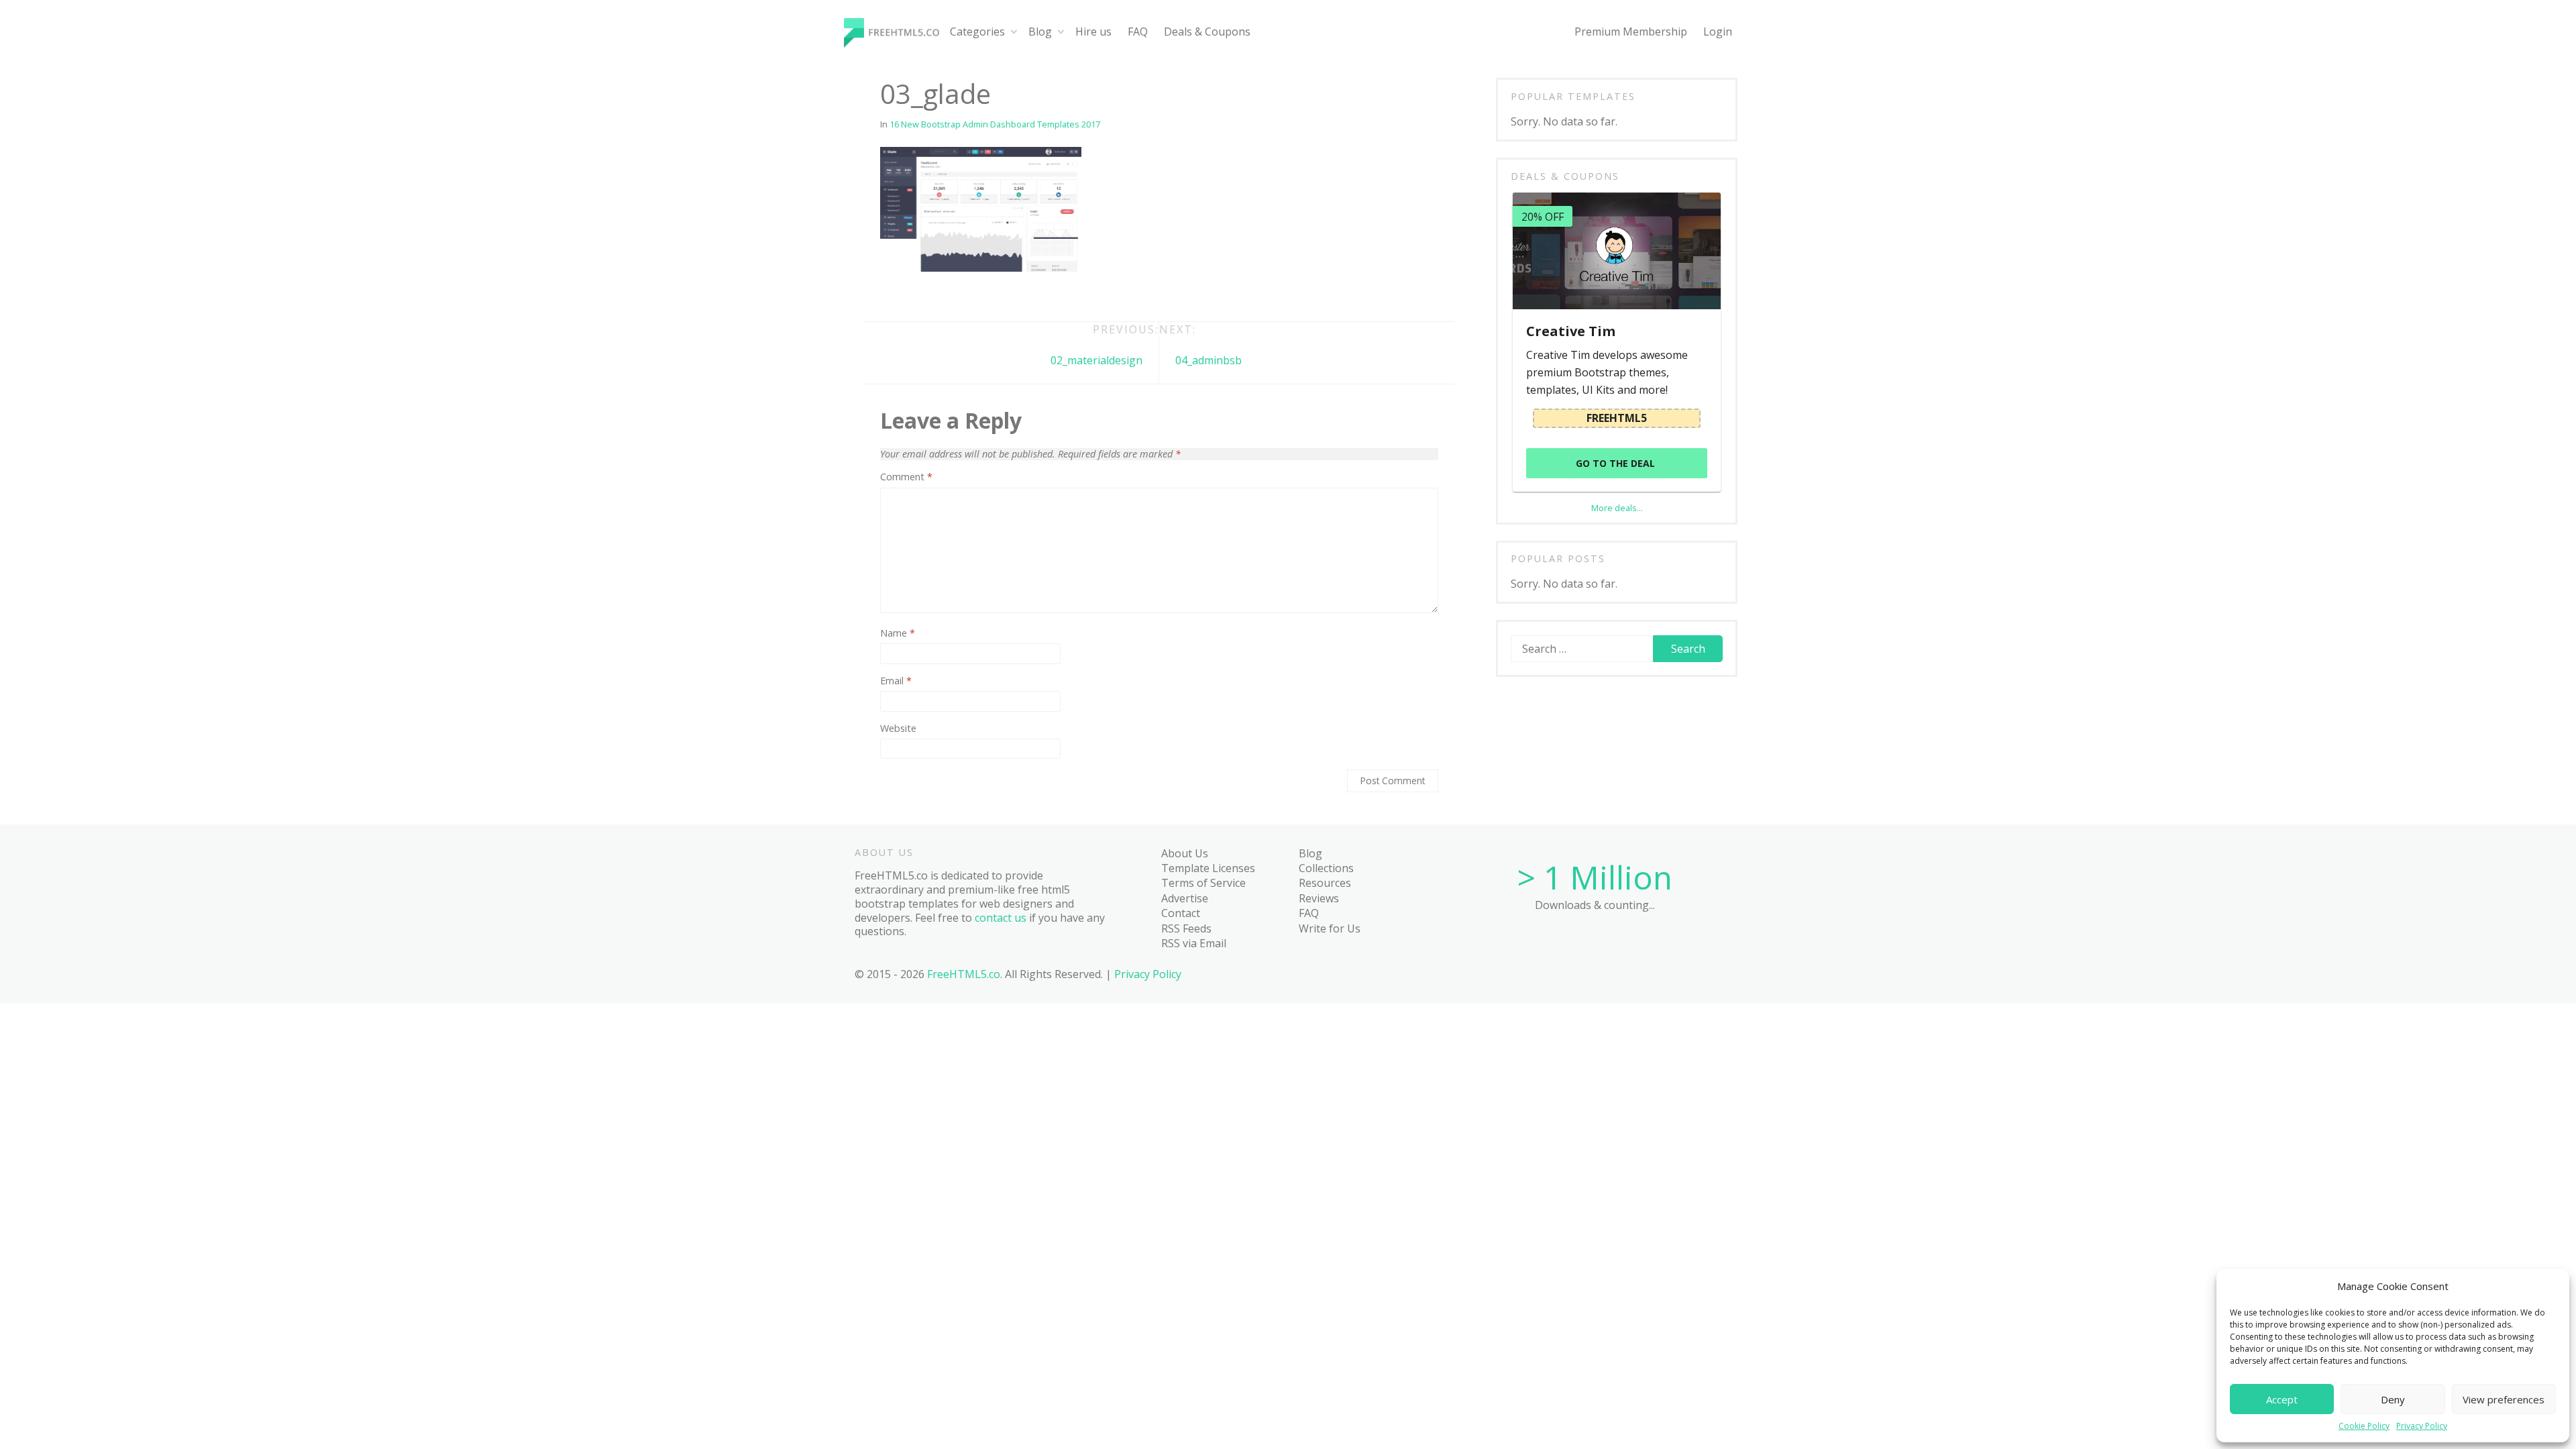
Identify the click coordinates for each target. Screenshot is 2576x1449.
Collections (1326, 868)
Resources (1325, 883)
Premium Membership (1631, 32)
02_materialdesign (1096, 360)
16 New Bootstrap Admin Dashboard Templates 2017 (995, 124)
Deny (2393, 1399)
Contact (1181, 913)
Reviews (1319, 898)
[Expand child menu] (1014, 32)
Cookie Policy (2364, 1426)
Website (898, 729)
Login (1718, 32)
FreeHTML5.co (964, 974)
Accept (2282, 1399)
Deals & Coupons (1207, 32)
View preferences (2504, 1399)
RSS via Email (1194, 943)
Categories (977, 32)
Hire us (1093, 32)
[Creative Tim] (1616, 251)
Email (896, 681)
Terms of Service (1203, 883)
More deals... (1617, 508)
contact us (1001, 918)
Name (898, 633)
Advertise (1185, 898)
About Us (1185, 853)
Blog (1040, 32)
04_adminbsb (1209, 360)
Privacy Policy (2422, 1426)
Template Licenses (1208, 868)
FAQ (1138, 32)
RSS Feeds (1186, 928)
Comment (906, 477)
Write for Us (1330, 928)
